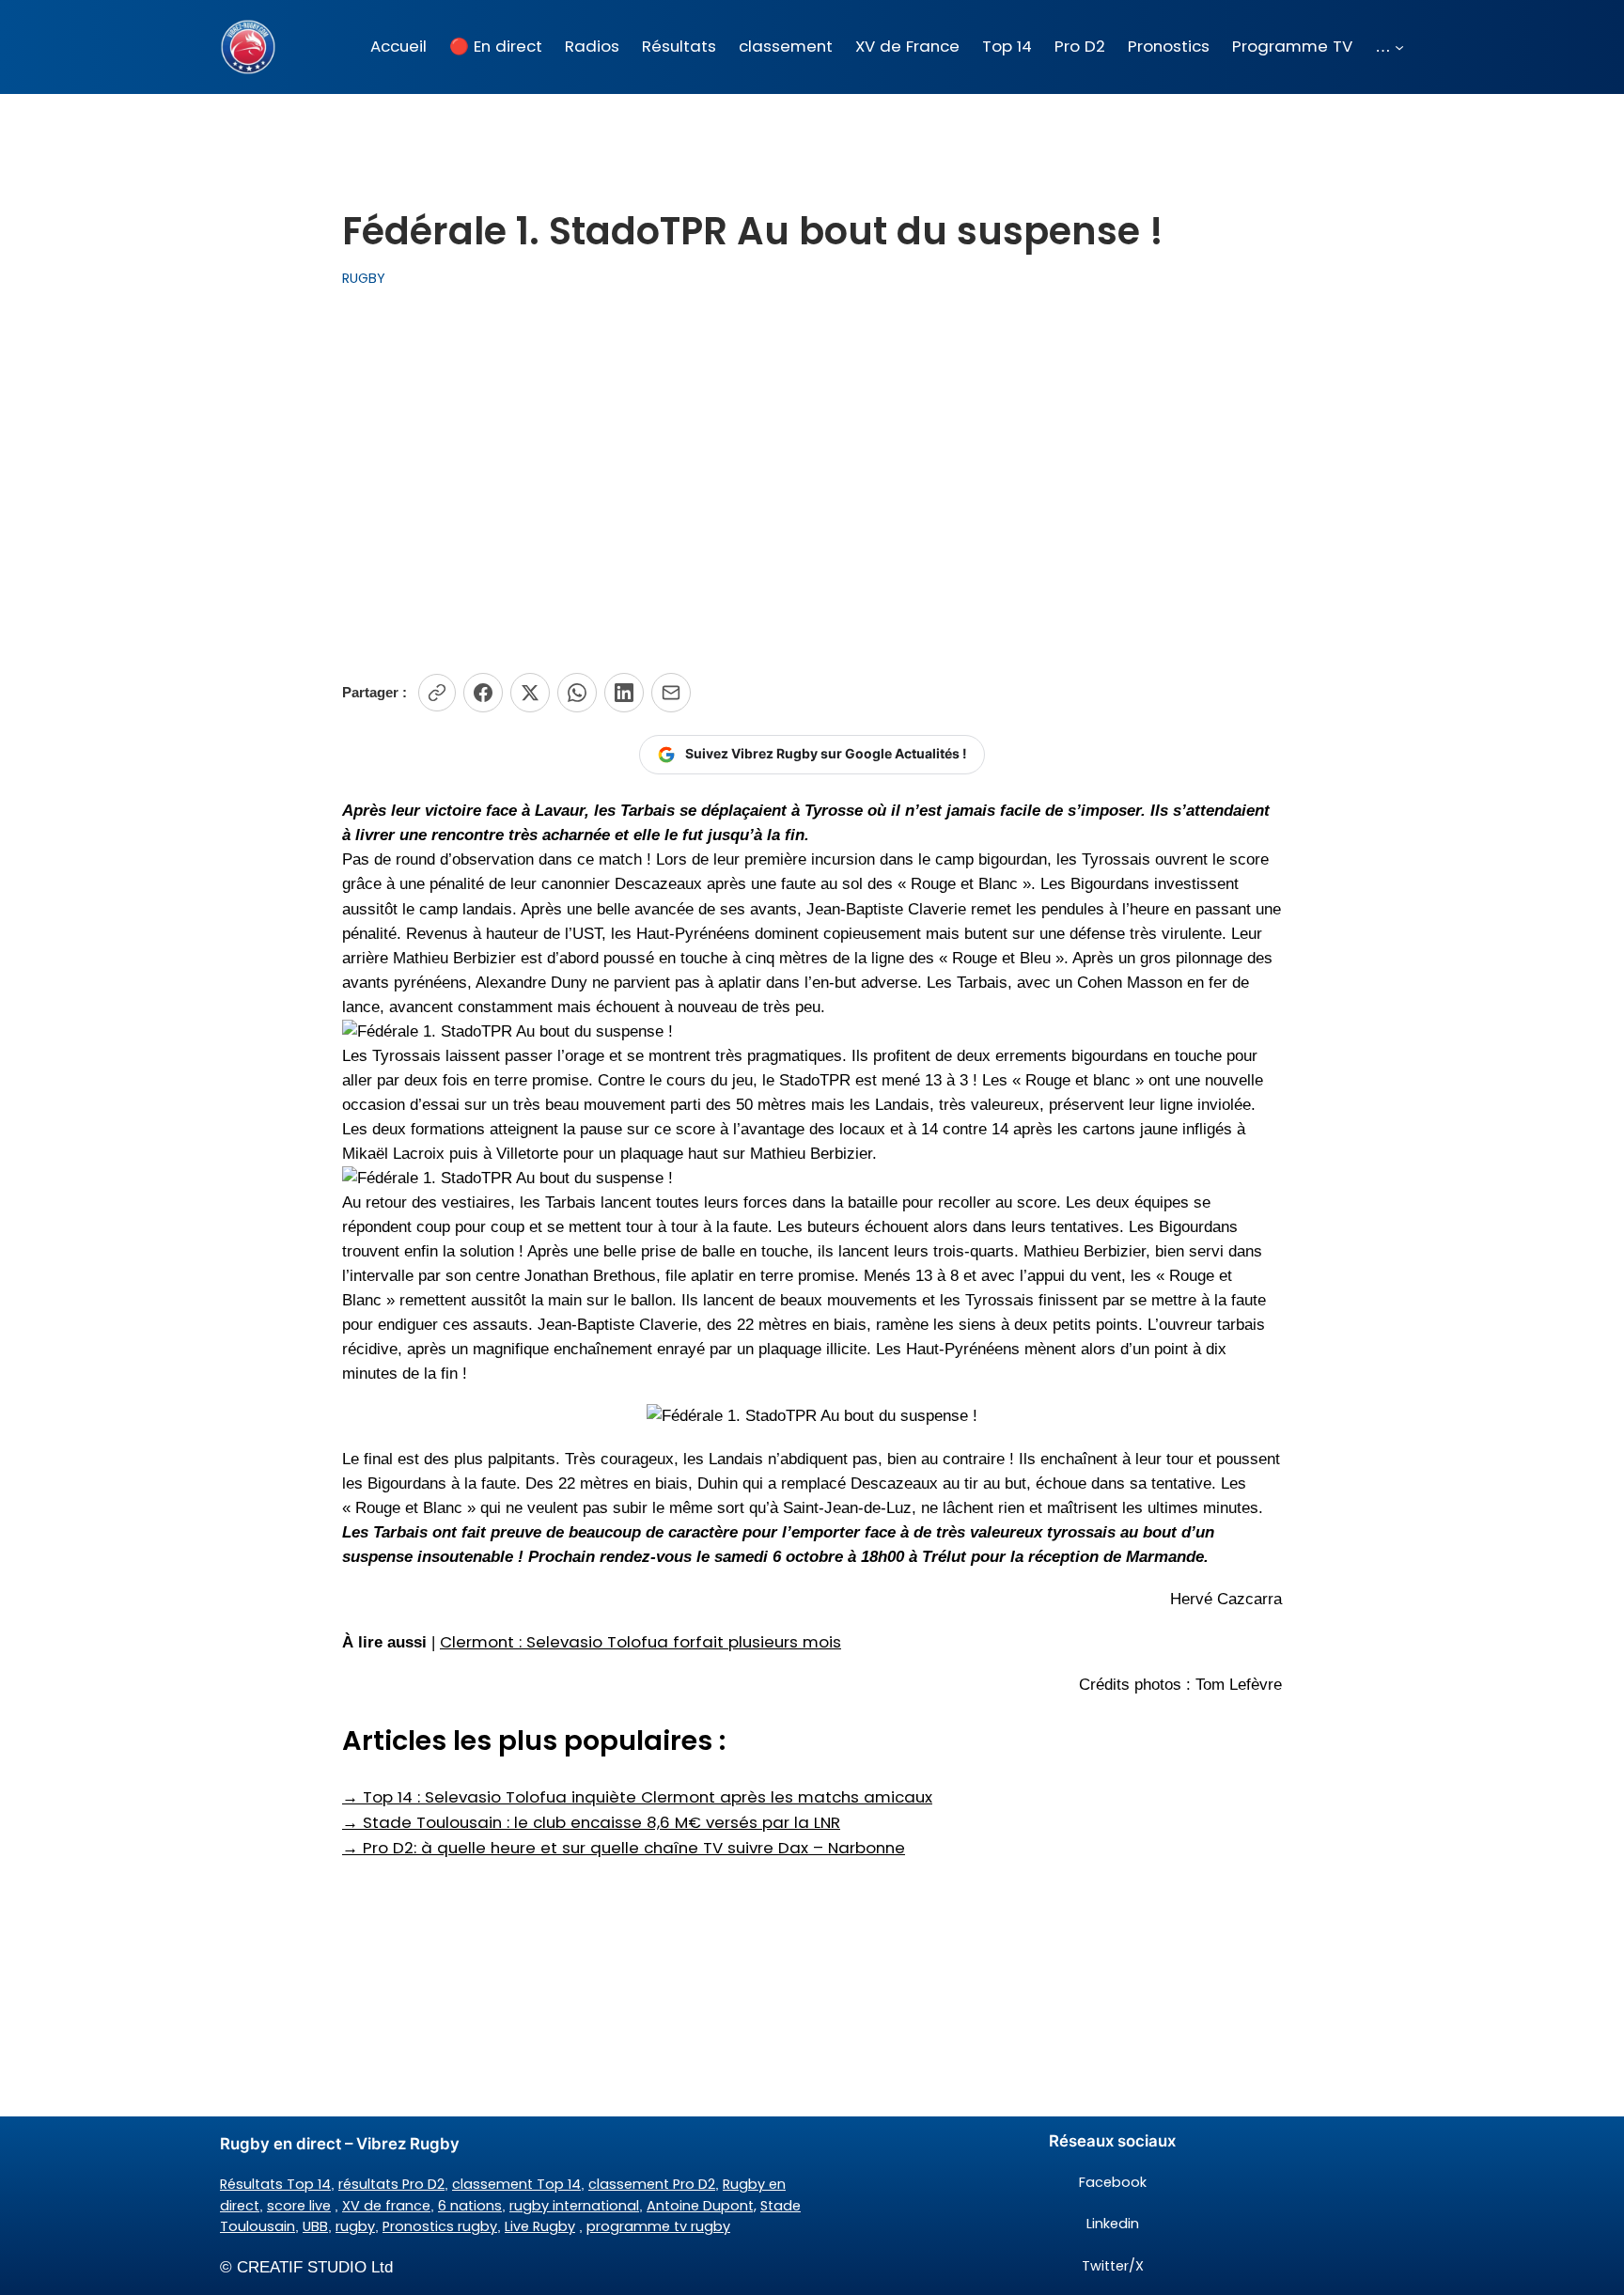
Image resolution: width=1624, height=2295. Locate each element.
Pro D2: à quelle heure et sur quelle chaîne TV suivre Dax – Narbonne (624, 1848)
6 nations (470, 2206)
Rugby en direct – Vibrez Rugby (340, 2144)
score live (299, 2206)
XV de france (386, 2206)
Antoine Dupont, (702, 2206)
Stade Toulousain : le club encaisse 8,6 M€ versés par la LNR (591, 1822)
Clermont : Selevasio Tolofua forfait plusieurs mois (640, 1642)
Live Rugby (540, 2226)
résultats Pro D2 (391, 2184)
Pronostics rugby (440, 2226)
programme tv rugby (658, 2226)
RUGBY (364, 278)
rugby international (574, 2206)
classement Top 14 (516, 2184)
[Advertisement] (812, 481)
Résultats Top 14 (275, 2184)
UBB (315, 2226)
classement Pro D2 (652, 2184)
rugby (355, 2226)
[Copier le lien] (437, 693)
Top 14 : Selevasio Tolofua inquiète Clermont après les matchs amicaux (637, 1797)
